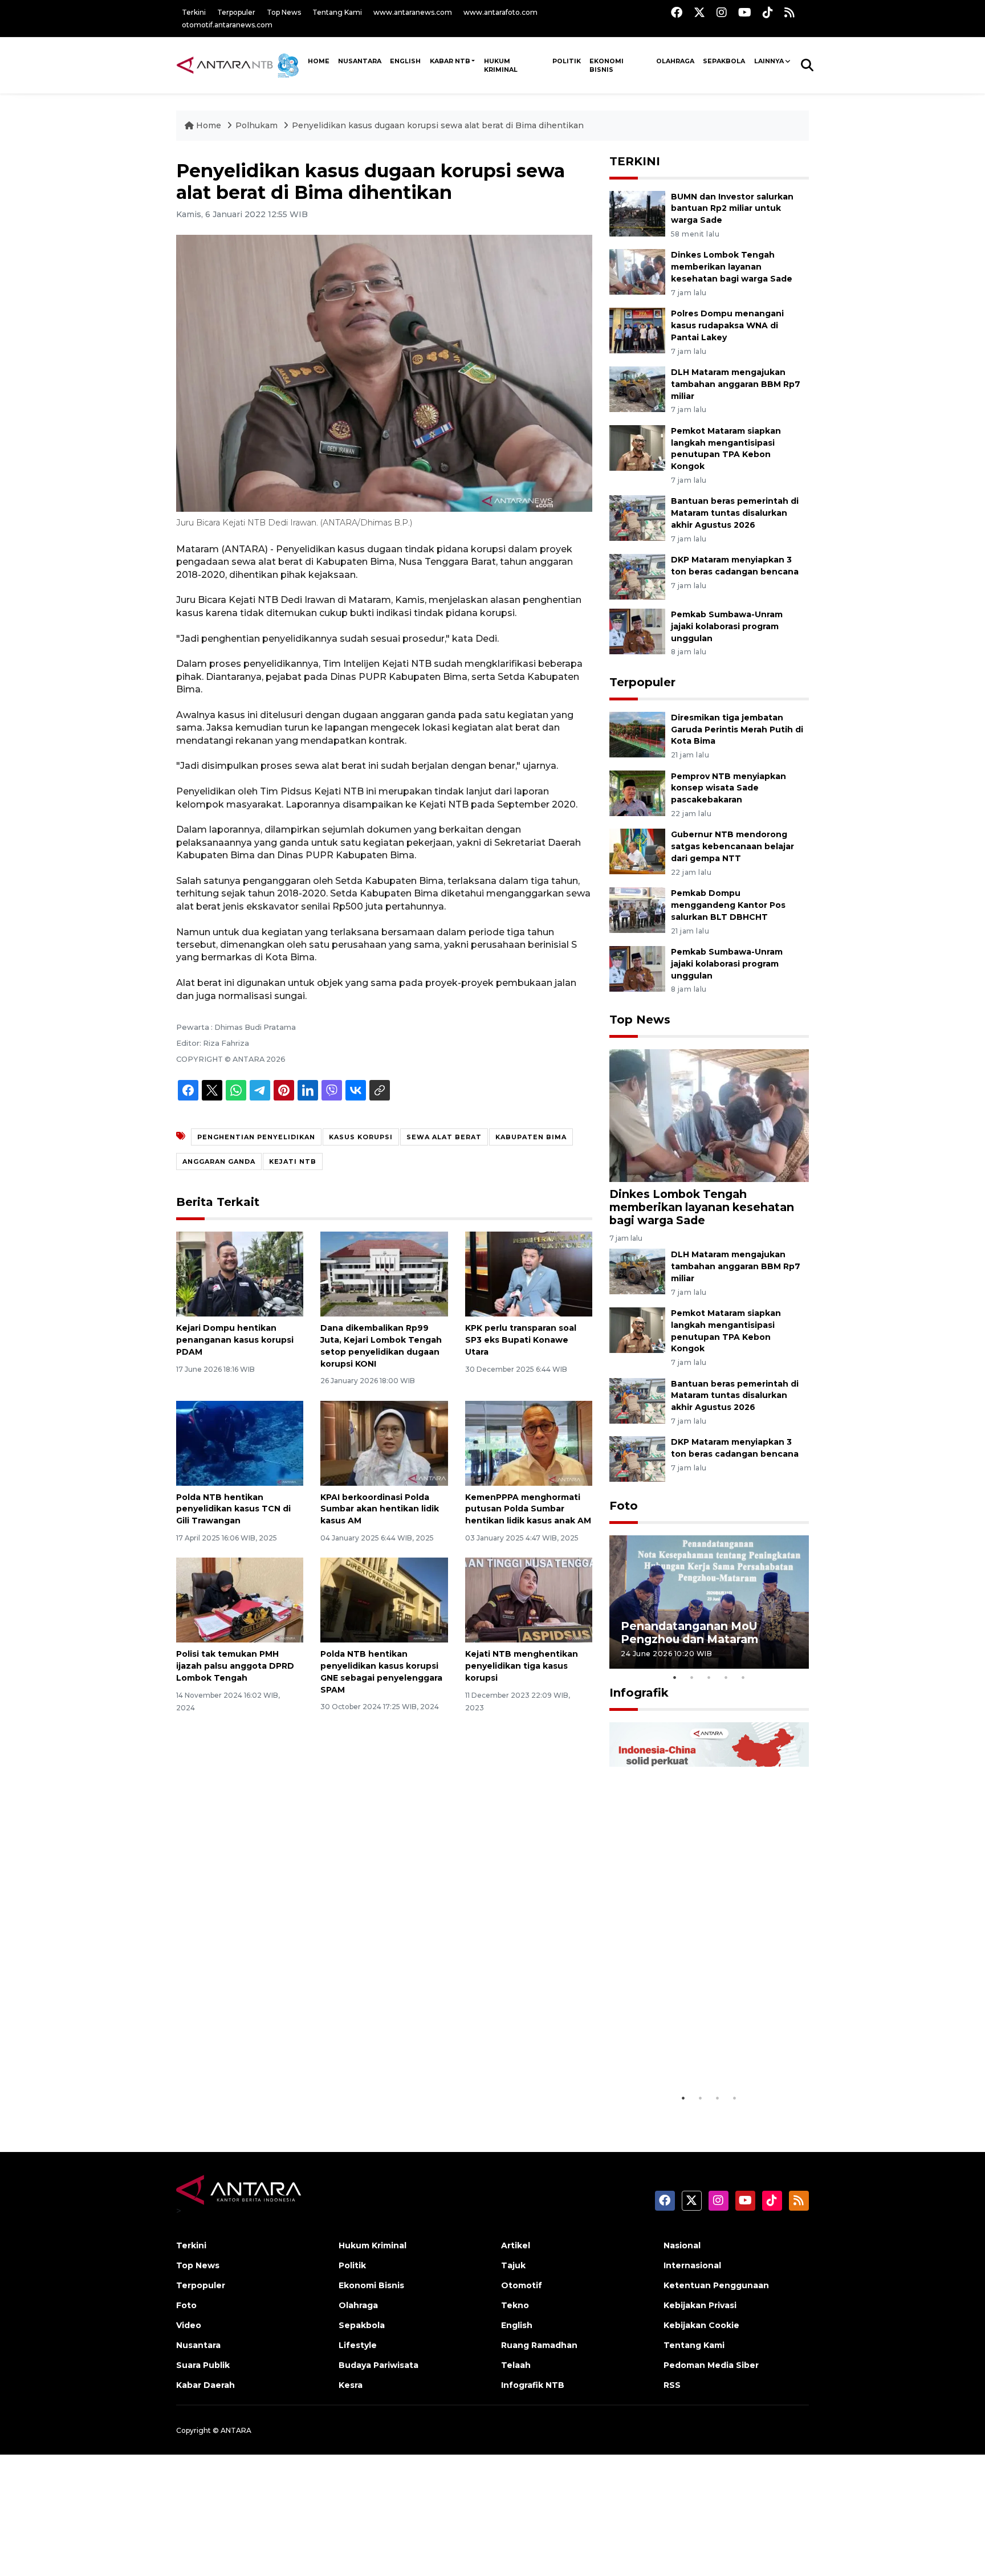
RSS (672, 2385)
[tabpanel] (709, 1602)
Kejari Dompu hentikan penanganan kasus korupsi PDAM (235, 1340)
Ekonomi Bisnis (607, 65)
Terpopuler (236, 12)
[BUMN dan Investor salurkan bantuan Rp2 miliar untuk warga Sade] (637, 213)
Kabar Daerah (205, 2385)
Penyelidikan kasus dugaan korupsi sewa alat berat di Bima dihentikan (438, 125)
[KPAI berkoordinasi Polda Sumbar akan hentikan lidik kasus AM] (384, 1442)
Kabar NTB (450, 61)
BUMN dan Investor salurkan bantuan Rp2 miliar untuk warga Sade (732, 209)
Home (209, 125)
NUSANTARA (360, 61)
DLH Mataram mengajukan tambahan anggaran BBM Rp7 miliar (736, 384)
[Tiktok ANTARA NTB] (768, 12)
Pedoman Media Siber (711, 2365)
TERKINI (635, 161)
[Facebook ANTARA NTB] (677, 12)
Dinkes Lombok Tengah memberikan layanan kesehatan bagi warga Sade (732, 267)
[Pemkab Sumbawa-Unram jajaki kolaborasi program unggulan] (637, 631)
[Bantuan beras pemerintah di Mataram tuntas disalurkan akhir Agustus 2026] (637, 518)
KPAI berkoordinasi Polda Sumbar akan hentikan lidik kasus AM (380, 1509)
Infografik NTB (533, 2385)
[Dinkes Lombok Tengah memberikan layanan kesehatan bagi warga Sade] (637, 272)
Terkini (194, 12)
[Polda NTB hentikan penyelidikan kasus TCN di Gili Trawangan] (240, 1442)
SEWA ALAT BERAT (444, 1137)
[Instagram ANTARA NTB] (722, 12)
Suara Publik (203, 2365)
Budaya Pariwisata (378, 2365)
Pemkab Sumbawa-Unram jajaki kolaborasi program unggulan (727, 626)
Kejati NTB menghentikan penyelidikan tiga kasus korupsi (522, 1666)
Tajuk (513, 2265)
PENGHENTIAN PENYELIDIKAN (256, 1137)
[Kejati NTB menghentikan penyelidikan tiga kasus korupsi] (529, 1599)
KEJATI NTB (293, 1161)
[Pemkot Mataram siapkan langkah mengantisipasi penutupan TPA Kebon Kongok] (637, 447)
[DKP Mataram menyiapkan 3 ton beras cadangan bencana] (637, 576)
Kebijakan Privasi (700, 2305)
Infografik (639, 1693)
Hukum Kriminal (501, 65)
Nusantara (198, 2345)
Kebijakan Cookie (701, 2325)
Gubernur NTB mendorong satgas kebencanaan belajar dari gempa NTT (732, 846)
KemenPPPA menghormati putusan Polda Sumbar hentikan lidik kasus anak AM (528, 1509)
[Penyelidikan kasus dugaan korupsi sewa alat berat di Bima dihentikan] (709, 1115)
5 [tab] (743, 1677)
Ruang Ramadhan (539, 2345)
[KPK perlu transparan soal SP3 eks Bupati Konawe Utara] (529, 1273)
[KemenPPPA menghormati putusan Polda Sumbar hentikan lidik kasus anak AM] (529, 1442)
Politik (567, 61)
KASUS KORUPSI (361, 1137)
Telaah (516, 2365)
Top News (284, 12)
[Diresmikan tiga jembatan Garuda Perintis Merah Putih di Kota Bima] (637, 734)
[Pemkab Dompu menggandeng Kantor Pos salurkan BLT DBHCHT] (637, 909)
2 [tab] (692, 1677)
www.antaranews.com (413, 12)
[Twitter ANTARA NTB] (699, 12)
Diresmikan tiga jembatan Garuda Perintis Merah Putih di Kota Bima (737, 729)
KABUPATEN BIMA (531, 1137)
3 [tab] (709, 1677)
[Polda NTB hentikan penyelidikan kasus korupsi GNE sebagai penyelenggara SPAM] (384, 1599)
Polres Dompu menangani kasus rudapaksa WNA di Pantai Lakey (727, 325)
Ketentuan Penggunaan (716, 2285)
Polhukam (257, 125)
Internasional (692, 2265)
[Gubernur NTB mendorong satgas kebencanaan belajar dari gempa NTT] (637, 851)
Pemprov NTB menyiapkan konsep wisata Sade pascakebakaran (728, 788)
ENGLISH (405, 61)
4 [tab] (726, 1677)
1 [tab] (675, 1677)
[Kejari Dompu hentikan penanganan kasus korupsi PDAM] (240, 1273)
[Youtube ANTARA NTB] (745, 12)
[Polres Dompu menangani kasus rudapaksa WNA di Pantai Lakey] (637, 330)
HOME (319, 61)
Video (189, 2325)
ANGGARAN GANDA (219, 1161)
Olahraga (675, 61)
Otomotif (522, 2285)
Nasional (682, 2245)
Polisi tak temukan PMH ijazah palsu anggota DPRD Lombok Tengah (235, 1666)
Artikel (516, 2245)
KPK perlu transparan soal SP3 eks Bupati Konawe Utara (521, 1340)
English (517, 2325)
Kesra (351, 2385)
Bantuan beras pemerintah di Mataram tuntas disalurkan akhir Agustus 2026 (735, 513)
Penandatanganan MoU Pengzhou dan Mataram (689, 1633)
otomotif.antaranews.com (227, 25)
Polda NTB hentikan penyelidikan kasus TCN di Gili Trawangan (233, 1509)
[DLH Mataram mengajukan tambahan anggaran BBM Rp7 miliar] (637, 388)
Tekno (515, 2305)
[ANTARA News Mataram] (240, 65)
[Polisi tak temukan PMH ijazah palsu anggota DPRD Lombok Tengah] (240, 1599)
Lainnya (769, 61)
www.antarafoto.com (500, 12)
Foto (624, 1506)
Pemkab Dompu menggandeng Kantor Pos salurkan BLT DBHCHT (728, 905)
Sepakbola (724, 61)
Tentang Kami (337, 12)
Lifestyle (358, 2345)
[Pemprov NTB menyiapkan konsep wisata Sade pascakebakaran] (637, 792)
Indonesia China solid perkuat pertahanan (707, 2058)
